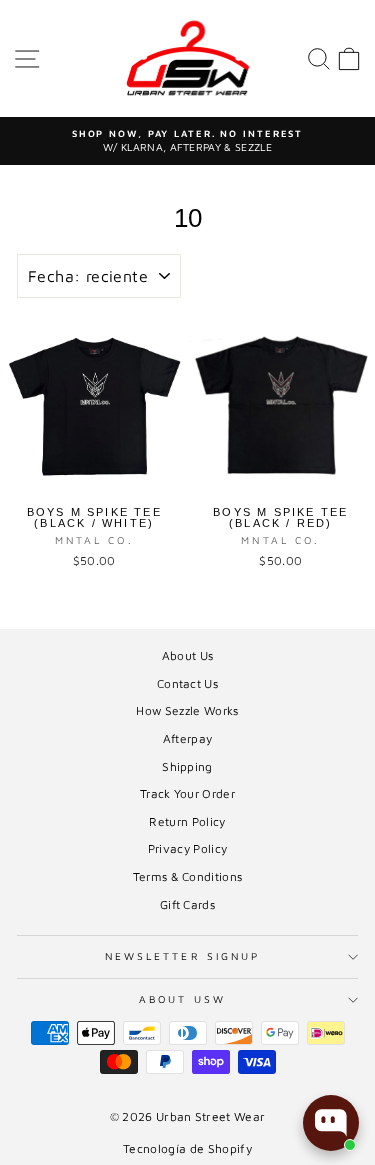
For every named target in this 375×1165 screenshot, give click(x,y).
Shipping (187, 766)
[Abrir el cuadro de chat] (331, 1123)
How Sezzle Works (187, 710)
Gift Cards (187, 904)
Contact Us (187, 683)
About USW (182, 999)
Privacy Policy (188, 848)
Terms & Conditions (188, 876)
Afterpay (188, 738)
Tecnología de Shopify (187, 1148)
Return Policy (187, 821)
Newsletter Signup (183, 956)
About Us (188, 655)
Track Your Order (187, 793)
